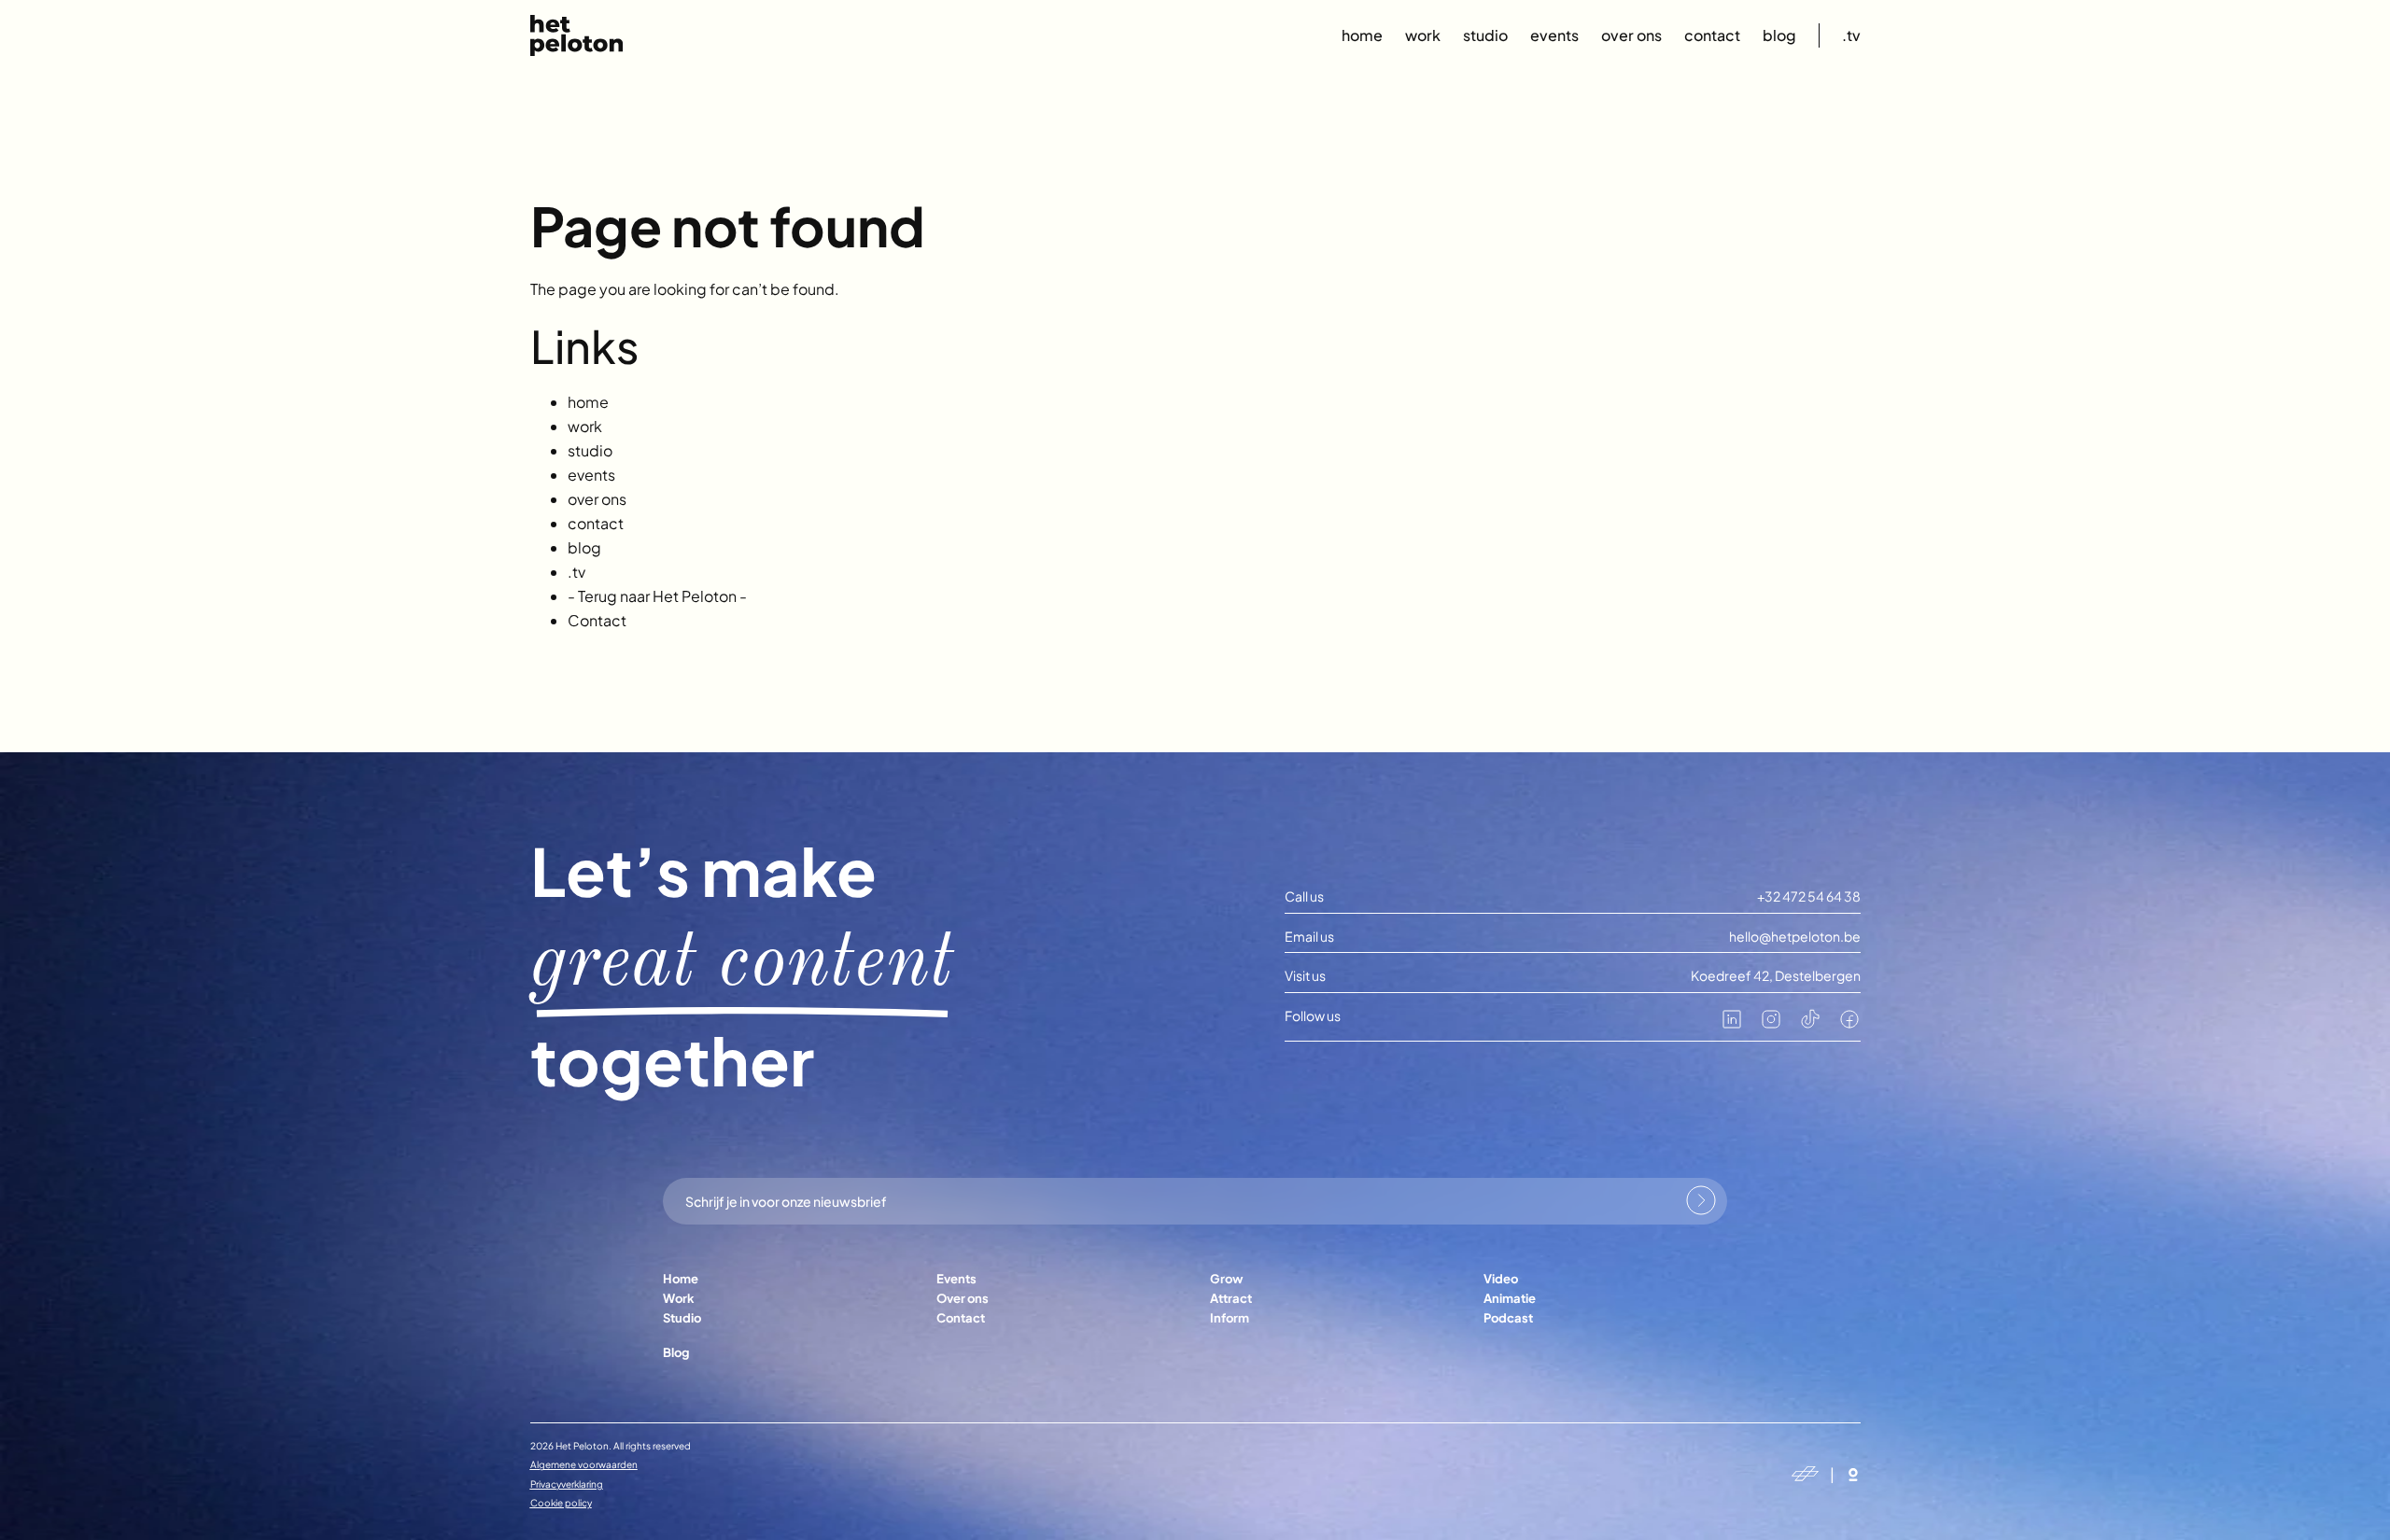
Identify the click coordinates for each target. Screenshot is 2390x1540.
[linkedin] (1732, 1025)
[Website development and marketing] (1853, 1475)
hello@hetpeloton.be (1795, 937)
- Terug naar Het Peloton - (657, 596)
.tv (1851, 35)
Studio (682, 1318)
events (1554, 35)
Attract (1231, 1298)
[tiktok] (1810, 1025)
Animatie (1510, 1298)
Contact (597, 620)
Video (1501, 1279)
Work (679, 1298)
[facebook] (1849, 1025)
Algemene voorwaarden (584, 1464)
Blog (676, 1352)
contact (1712, 35)
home (1362, 35)
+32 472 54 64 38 (1809, 896)
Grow (1226, 1279)
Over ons (963, 1298)
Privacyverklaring (567, 1484)
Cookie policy (561, 1503)
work (1423, 35)
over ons (1631, 35)
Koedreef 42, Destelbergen (1776, 976)
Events (956, 1279)
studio (1485, 35)
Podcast (1508, 1318)
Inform (1230, 1318)
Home (681, 1279)
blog (1779, 35)
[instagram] (1771, 1025)
